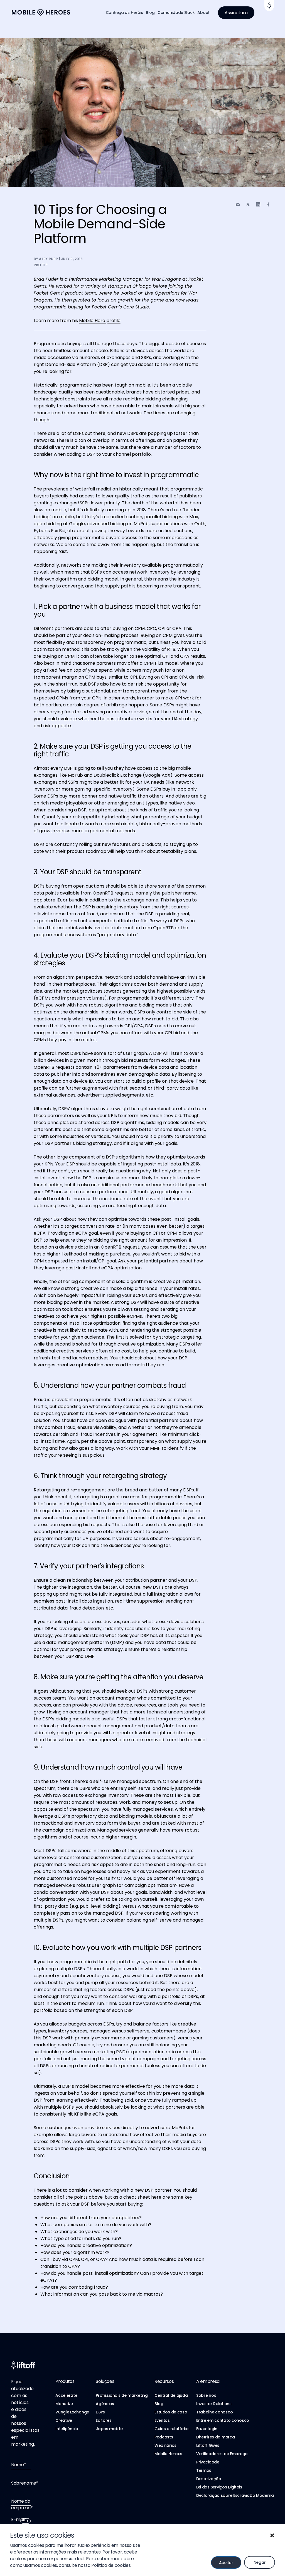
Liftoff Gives (208, 2445)
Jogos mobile (109, 2429)
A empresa (208, 2381)
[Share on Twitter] (248, 205)
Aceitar (226, 2563)
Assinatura (236, 13)
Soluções (105, 2381)
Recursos (164, 2381)
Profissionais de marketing (122, 2395)
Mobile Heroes (168, 2454)
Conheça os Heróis (124, 13)
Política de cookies (111, 2565)
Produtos (65, 2381)
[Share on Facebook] (268, 204)
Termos (204, 2470)
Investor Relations (214, 2404)
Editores (104, 2420)
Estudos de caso (171, 2412)
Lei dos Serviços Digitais (219, 2487)
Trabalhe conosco (215, 2412)
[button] (272, 2535)
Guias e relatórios (172, 2429)
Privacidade (208, 2462)
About (203, 13)
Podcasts (164, 2437)
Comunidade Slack (176, 13)
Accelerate (66, 2395)
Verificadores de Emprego (222, 2454)
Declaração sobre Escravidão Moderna (235, 2495)
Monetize (64, 2404)
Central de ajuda (171, 2395)
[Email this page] (238, 204)
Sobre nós (206, 2395)
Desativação (209, 2479)
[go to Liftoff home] (41, 13)
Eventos (162, 2420)
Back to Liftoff (269, 6)
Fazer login (207, 2429)
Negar (260, 2562)
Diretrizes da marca (216, 2437)
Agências (105, 2404)
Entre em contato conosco (223, 2420)
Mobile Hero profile (100, 321)
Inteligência (67, 2429)
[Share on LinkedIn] (258, 204)
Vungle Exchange (72, 2412)
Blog (150, 13)
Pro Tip (41, 265)
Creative (64, 2420)
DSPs (100, 2412)
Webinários (165, 2445)
